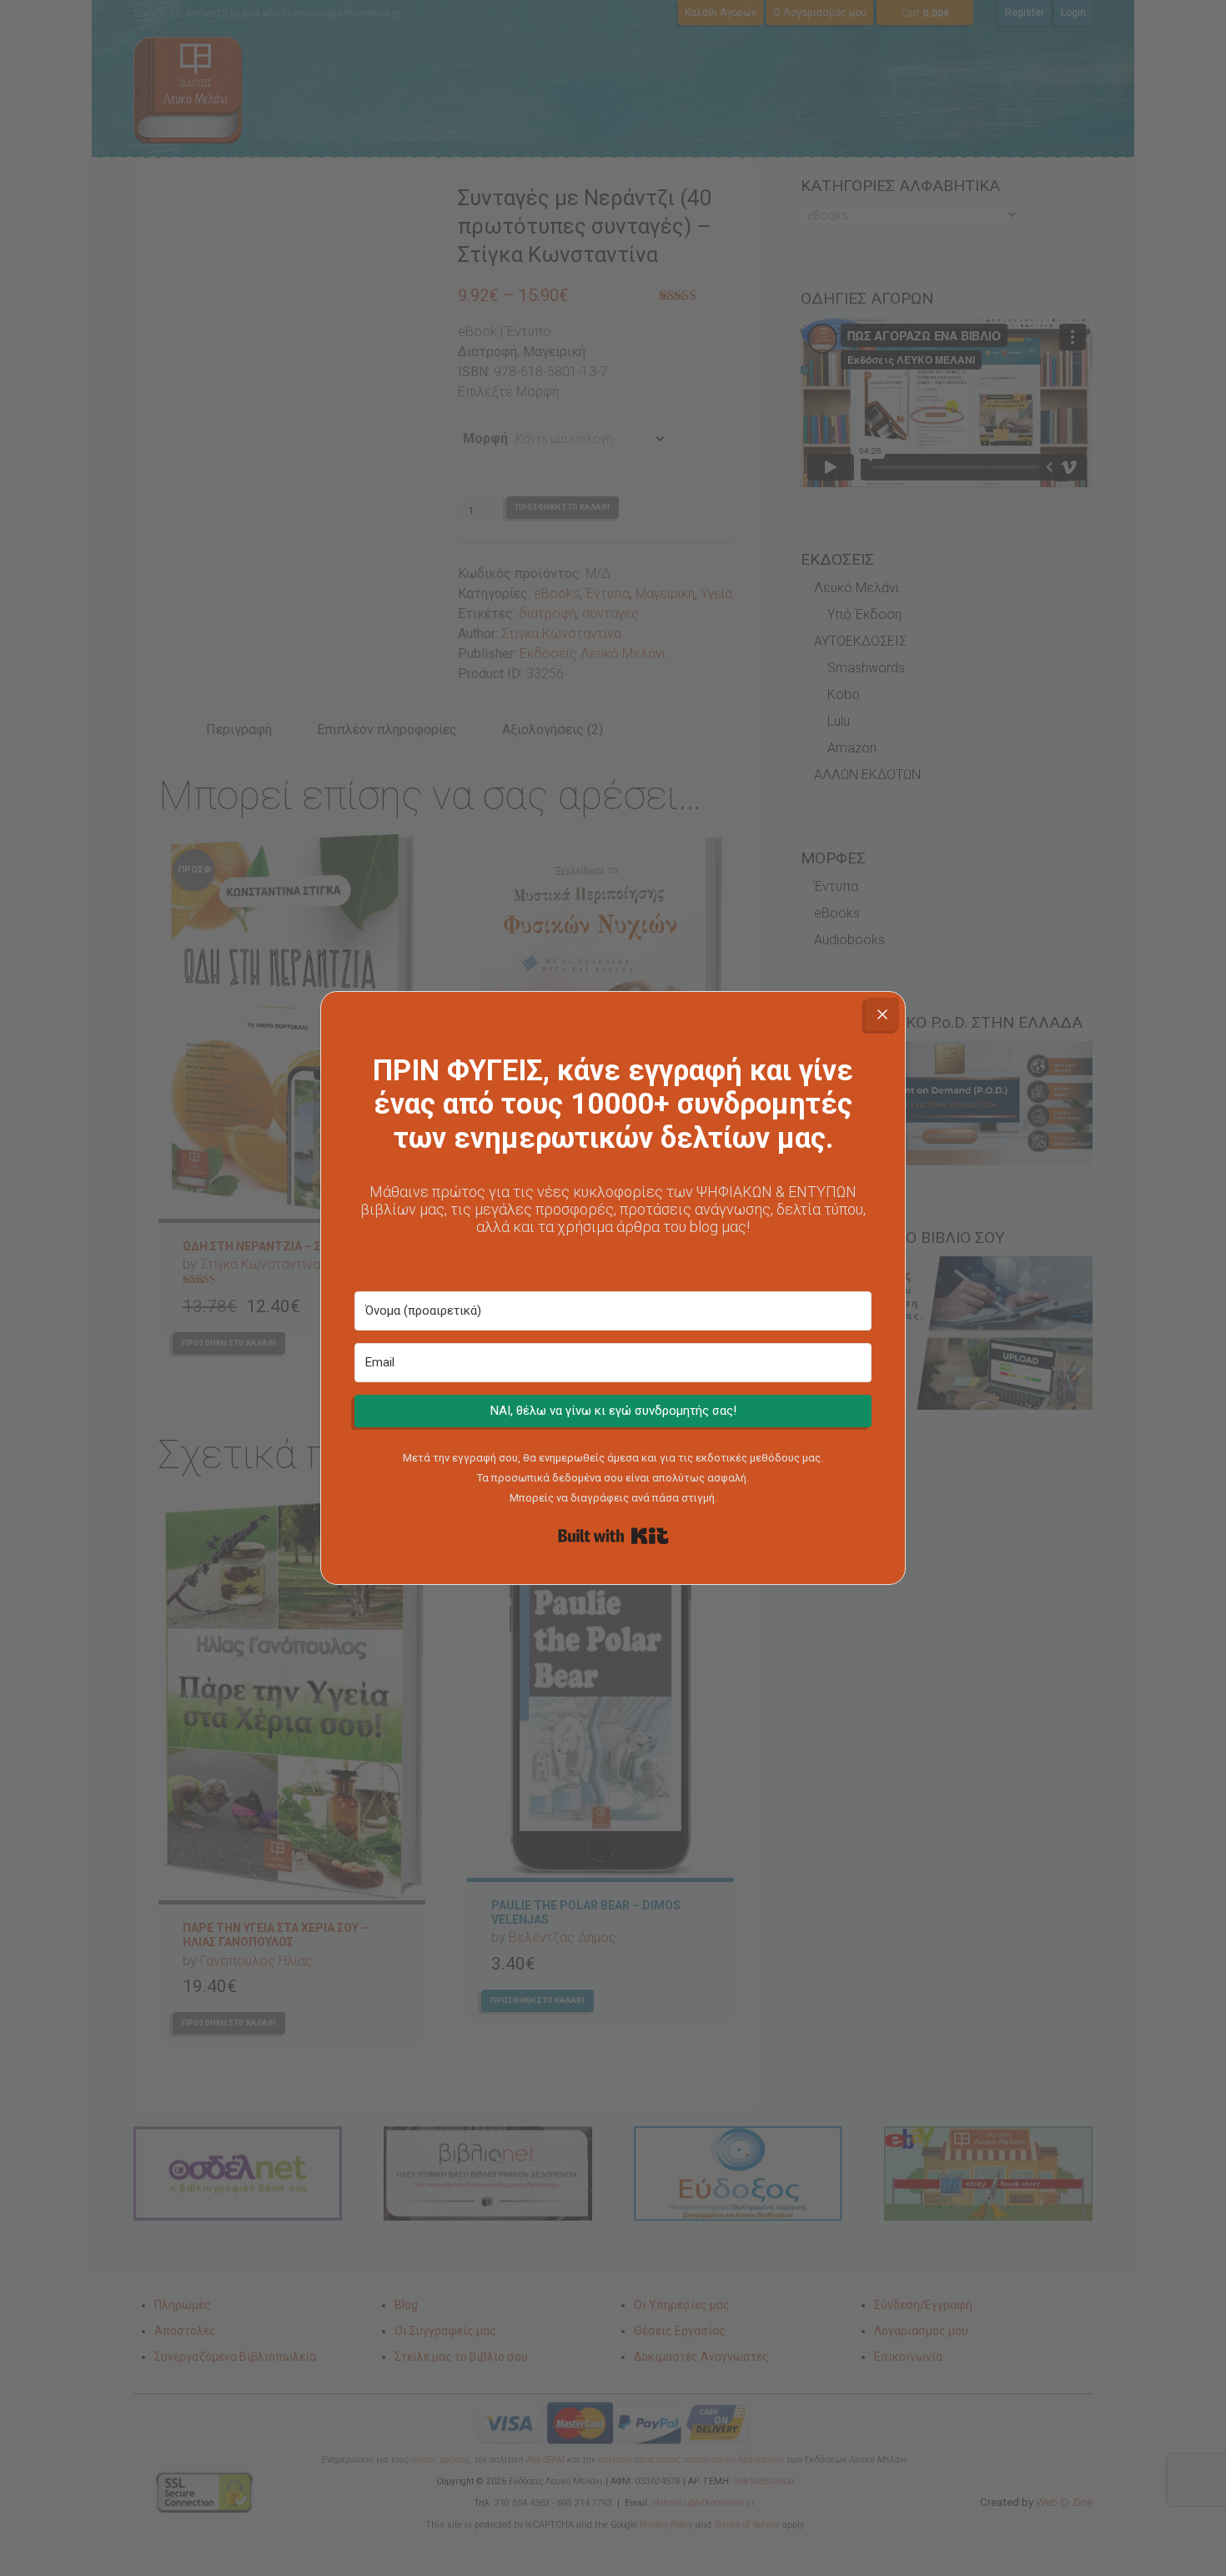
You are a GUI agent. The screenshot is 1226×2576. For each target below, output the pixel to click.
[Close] (882, 1014)
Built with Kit (613, 1536)
